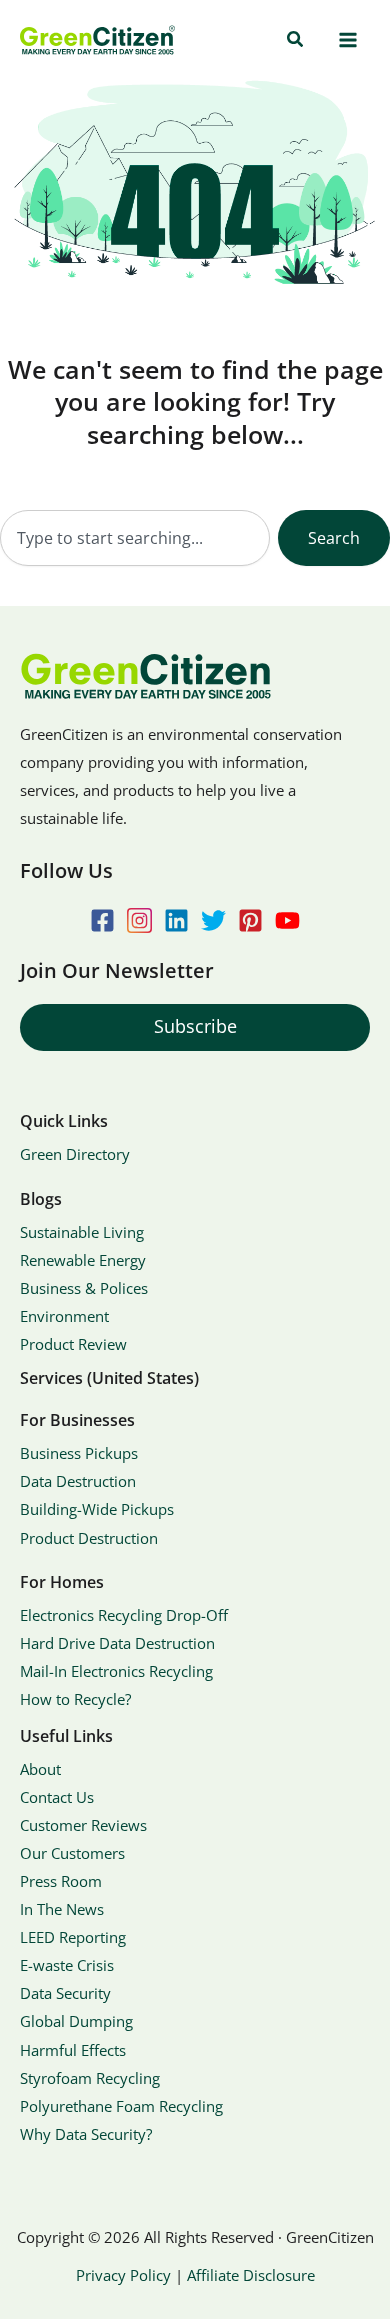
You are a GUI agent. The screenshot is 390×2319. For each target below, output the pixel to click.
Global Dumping (76, 2021)
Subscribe (195, 1026)
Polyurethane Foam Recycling (121, 2106)
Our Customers (72, 1853)
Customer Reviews (83, 1825)
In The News (62, 1909)
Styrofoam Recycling (90, 2078)
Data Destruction (78, 1481)
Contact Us (57, 1797)
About (40, 1769)
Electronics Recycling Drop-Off (124, 1615)
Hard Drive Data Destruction (117, 1643)
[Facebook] (102, 920)
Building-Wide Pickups (97, 1509)
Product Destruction (89, 1538)
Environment (64, 1316)
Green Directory (75, 1154)
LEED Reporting (73, 1937)
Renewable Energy (83, 1260)
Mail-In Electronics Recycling (116, 1671)
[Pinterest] (250, 920)
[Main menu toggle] (347, 40)
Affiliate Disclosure (251, 2275)
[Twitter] (213, 920)
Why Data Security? (86, 2134)
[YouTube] (287, 920)
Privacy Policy (123, 2275)
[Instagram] (139, 920)
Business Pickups (79, 1453)
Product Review (73, 1344)
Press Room (61, 1881)
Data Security (65, 1993)
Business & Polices (84, 1288)
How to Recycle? (75, 1699)
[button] (296, 40)
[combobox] (135, 538)
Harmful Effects (73, 2050)
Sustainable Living (82, 1232)
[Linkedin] (176, 920)
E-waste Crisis (67, 1965)
